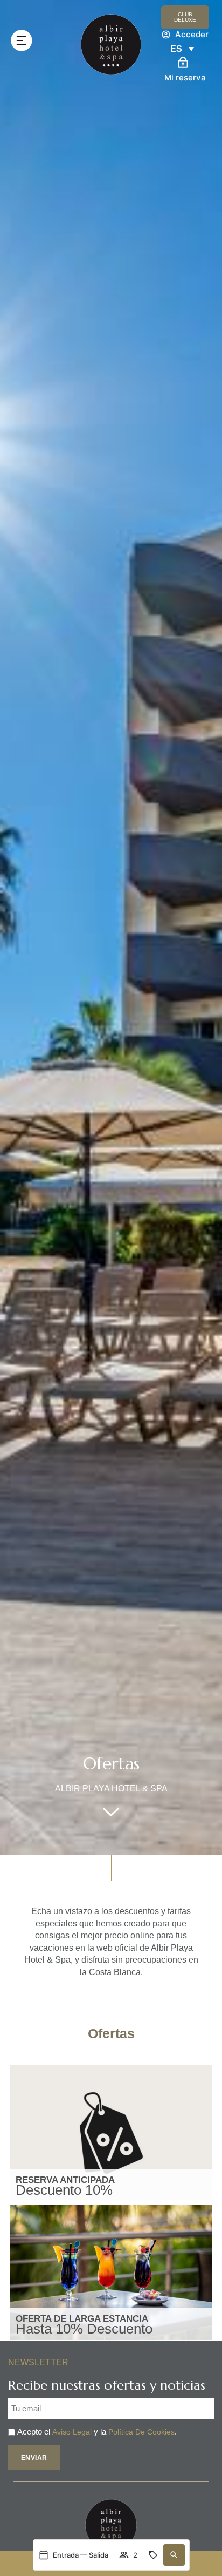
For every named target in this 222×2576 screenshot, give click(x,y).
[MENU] (22, 40)
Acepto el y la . (97, 2432)
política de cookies (141, 2432)
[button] (174, 2555)
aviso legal (72, 2432)
